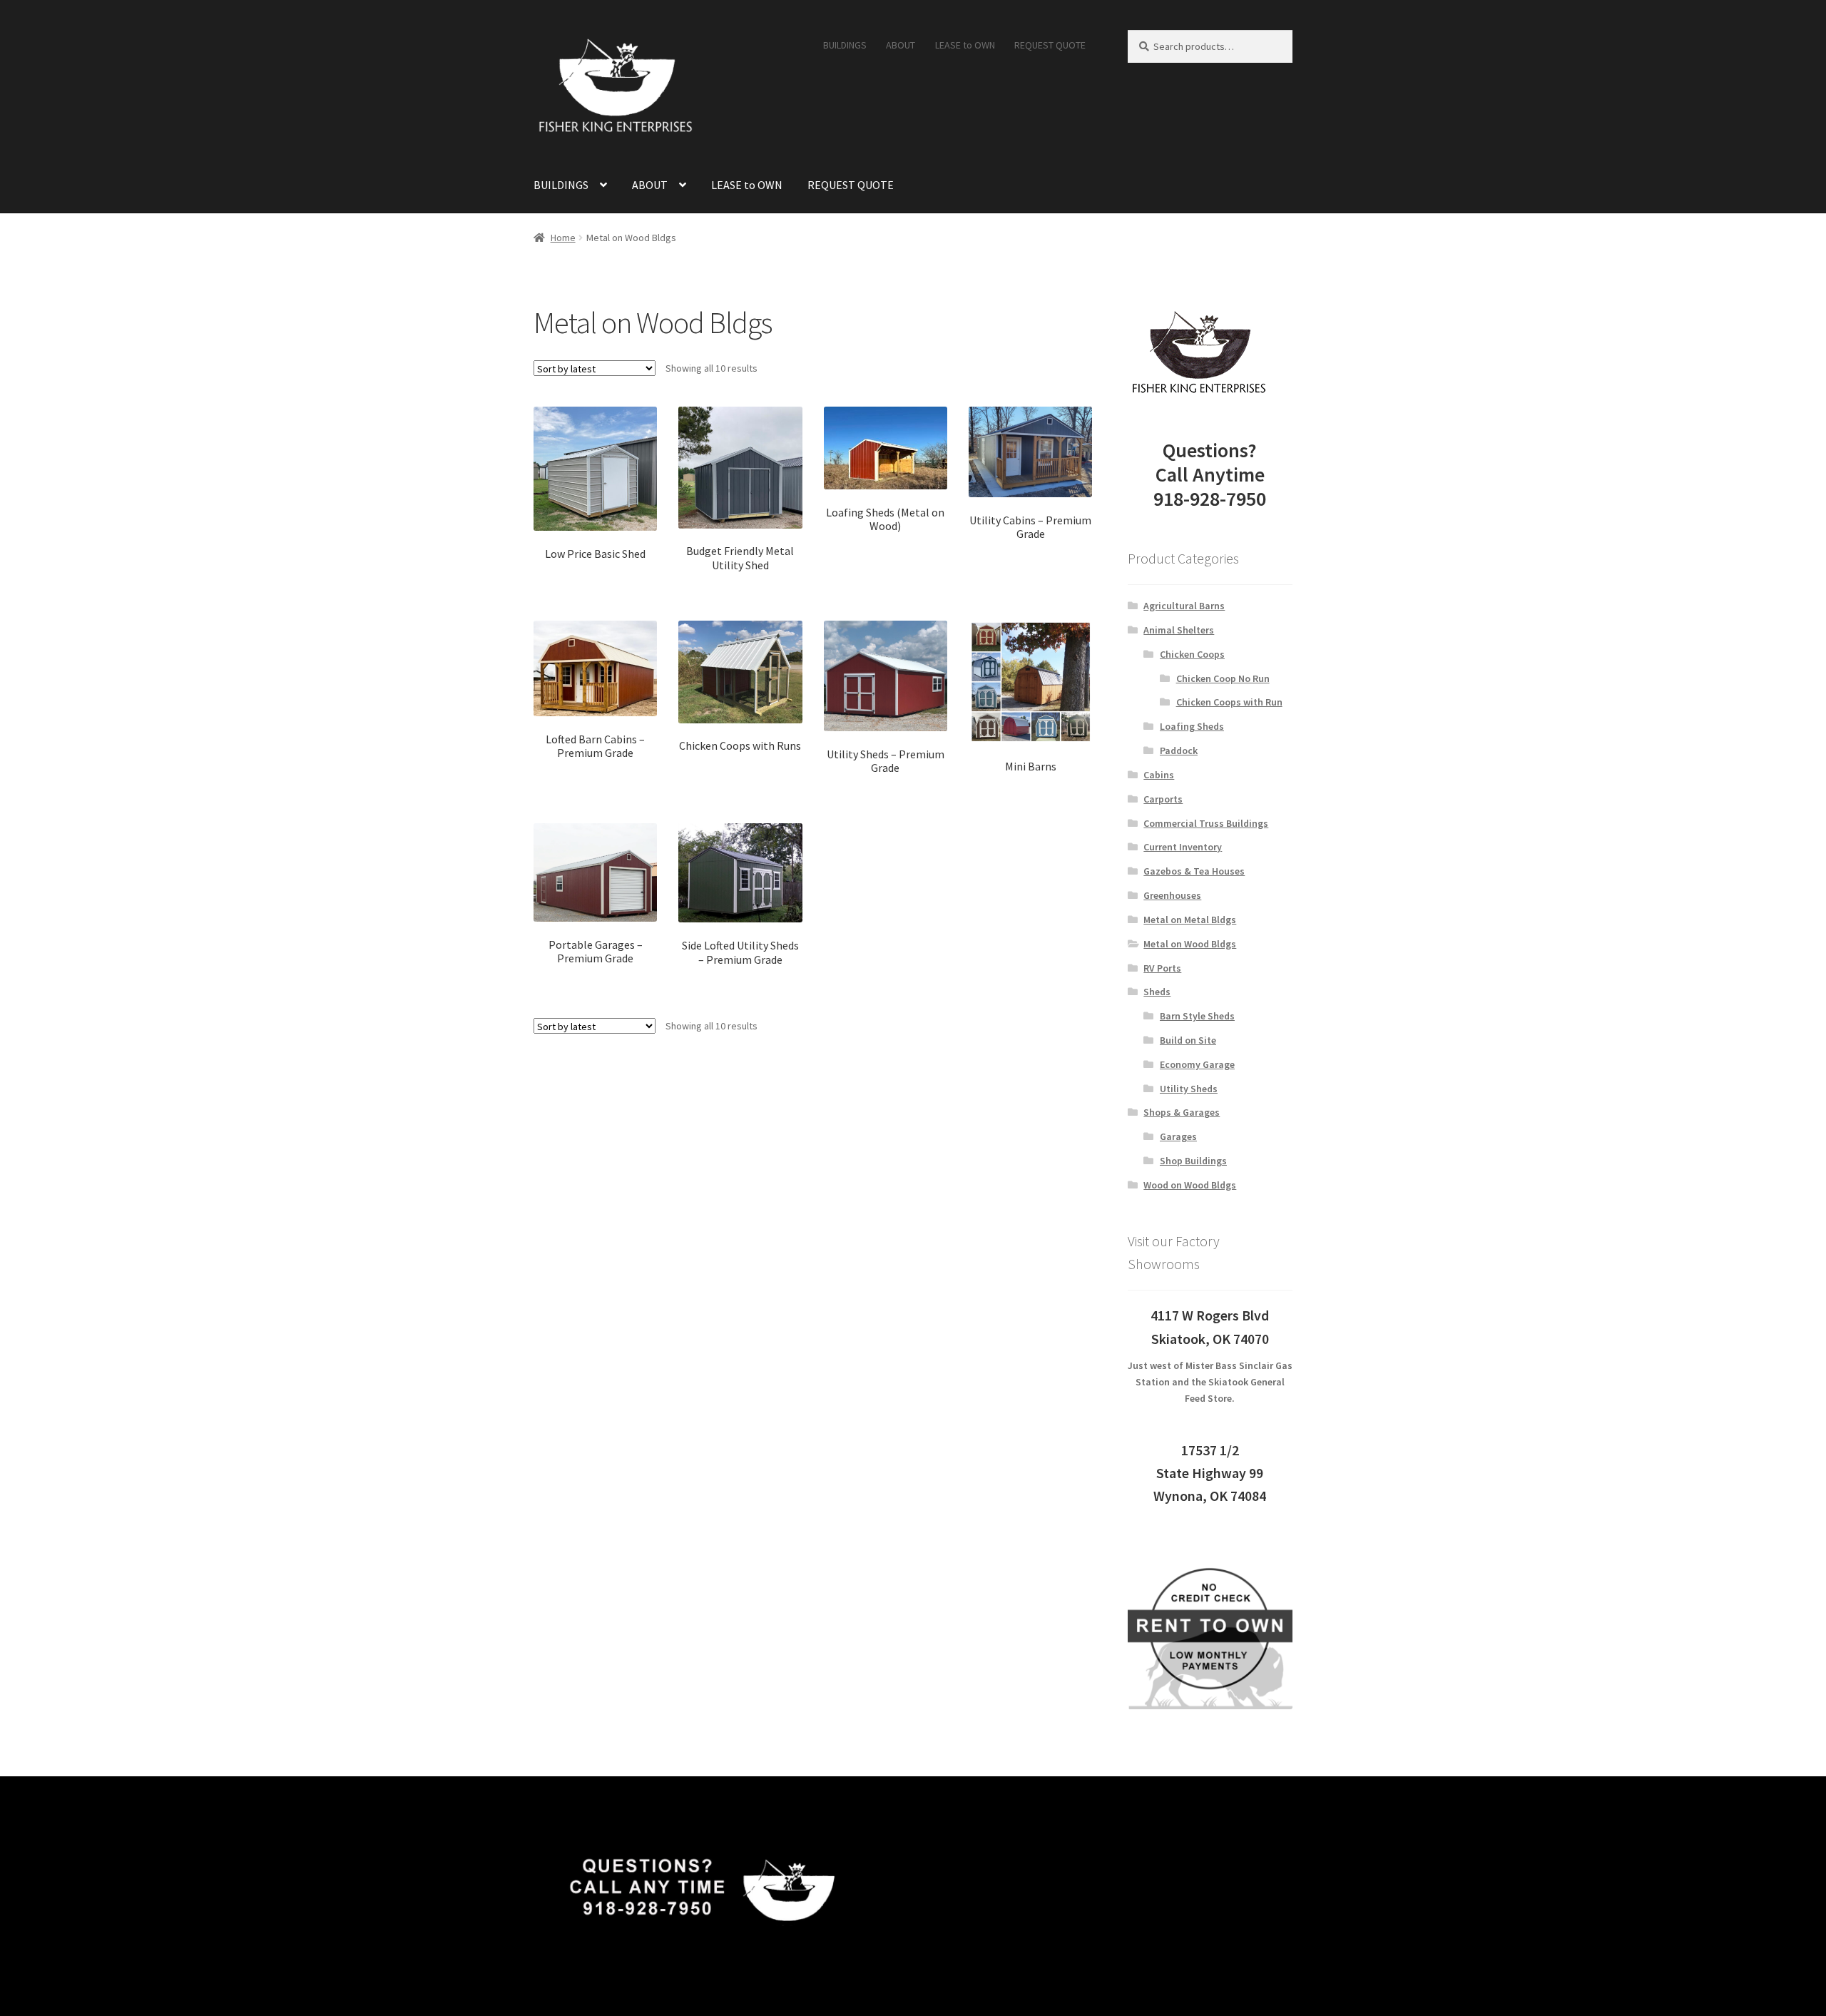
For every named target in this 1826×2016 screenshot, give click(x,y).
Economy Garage (1197, 1064)
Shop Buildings (1193, 1161)
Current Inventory (1183, 847)
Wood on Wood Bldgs (1190, 1185)
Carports (1163, 799)
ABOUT (901, 45)
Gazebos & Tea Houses (1194, 871)
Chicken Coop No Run (1223, 678)
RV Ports (1162, 968)
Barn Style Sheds (1197, 1016)
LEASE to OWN (965, 45)
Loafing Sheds (1192, 726)
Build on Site (1188, 1040)
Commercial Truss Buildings (1206, 823)
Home (563, 238)
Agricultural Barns (1184, 606)
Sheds (1157, 992)
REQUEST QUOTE (1050, 45)
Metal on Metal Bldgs (1190, 920)
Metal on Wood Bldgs (1190, 944)
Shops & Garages (1182, 1112)
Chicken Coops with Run (1229, 702)
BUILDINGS (845, 45)
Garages (1178, 1136)
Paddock (1179, 750)
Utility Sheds (1189, 1089)
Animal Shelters (1179, 630)
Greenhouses (1172, 895)
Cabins (1159, 775)
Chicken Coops (1192, 654)
